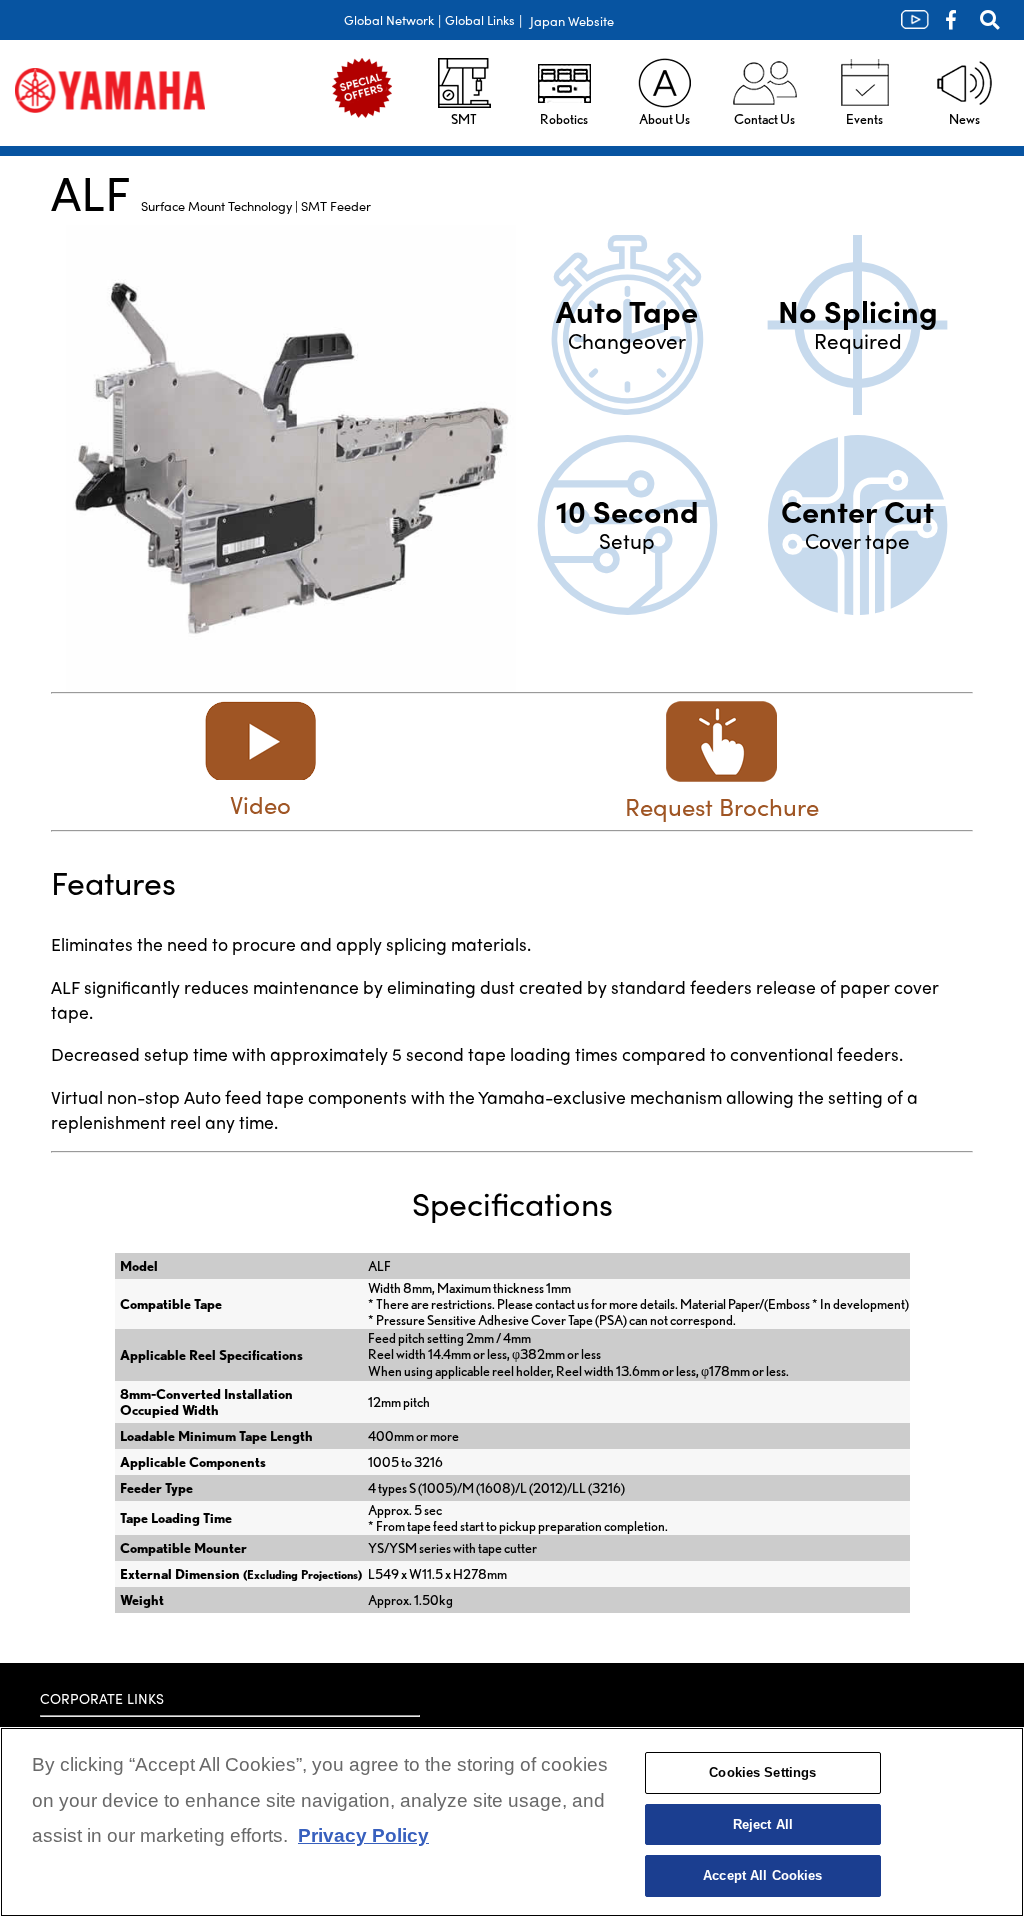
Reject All (763, 1824)
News (964, 119)
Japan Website (572, 20)
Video (260, 804)
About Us (664, 119)
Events (864, 119)
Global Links (480, 19)
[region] (512, 1822)
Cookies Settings (762, 1772)
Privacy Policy (363, 1835)
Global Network (389, 19)
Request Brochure (722, 806)
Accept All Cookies (762, 1875)
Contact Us (764, 119)
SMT (464, 119)
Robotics (564, 119)
